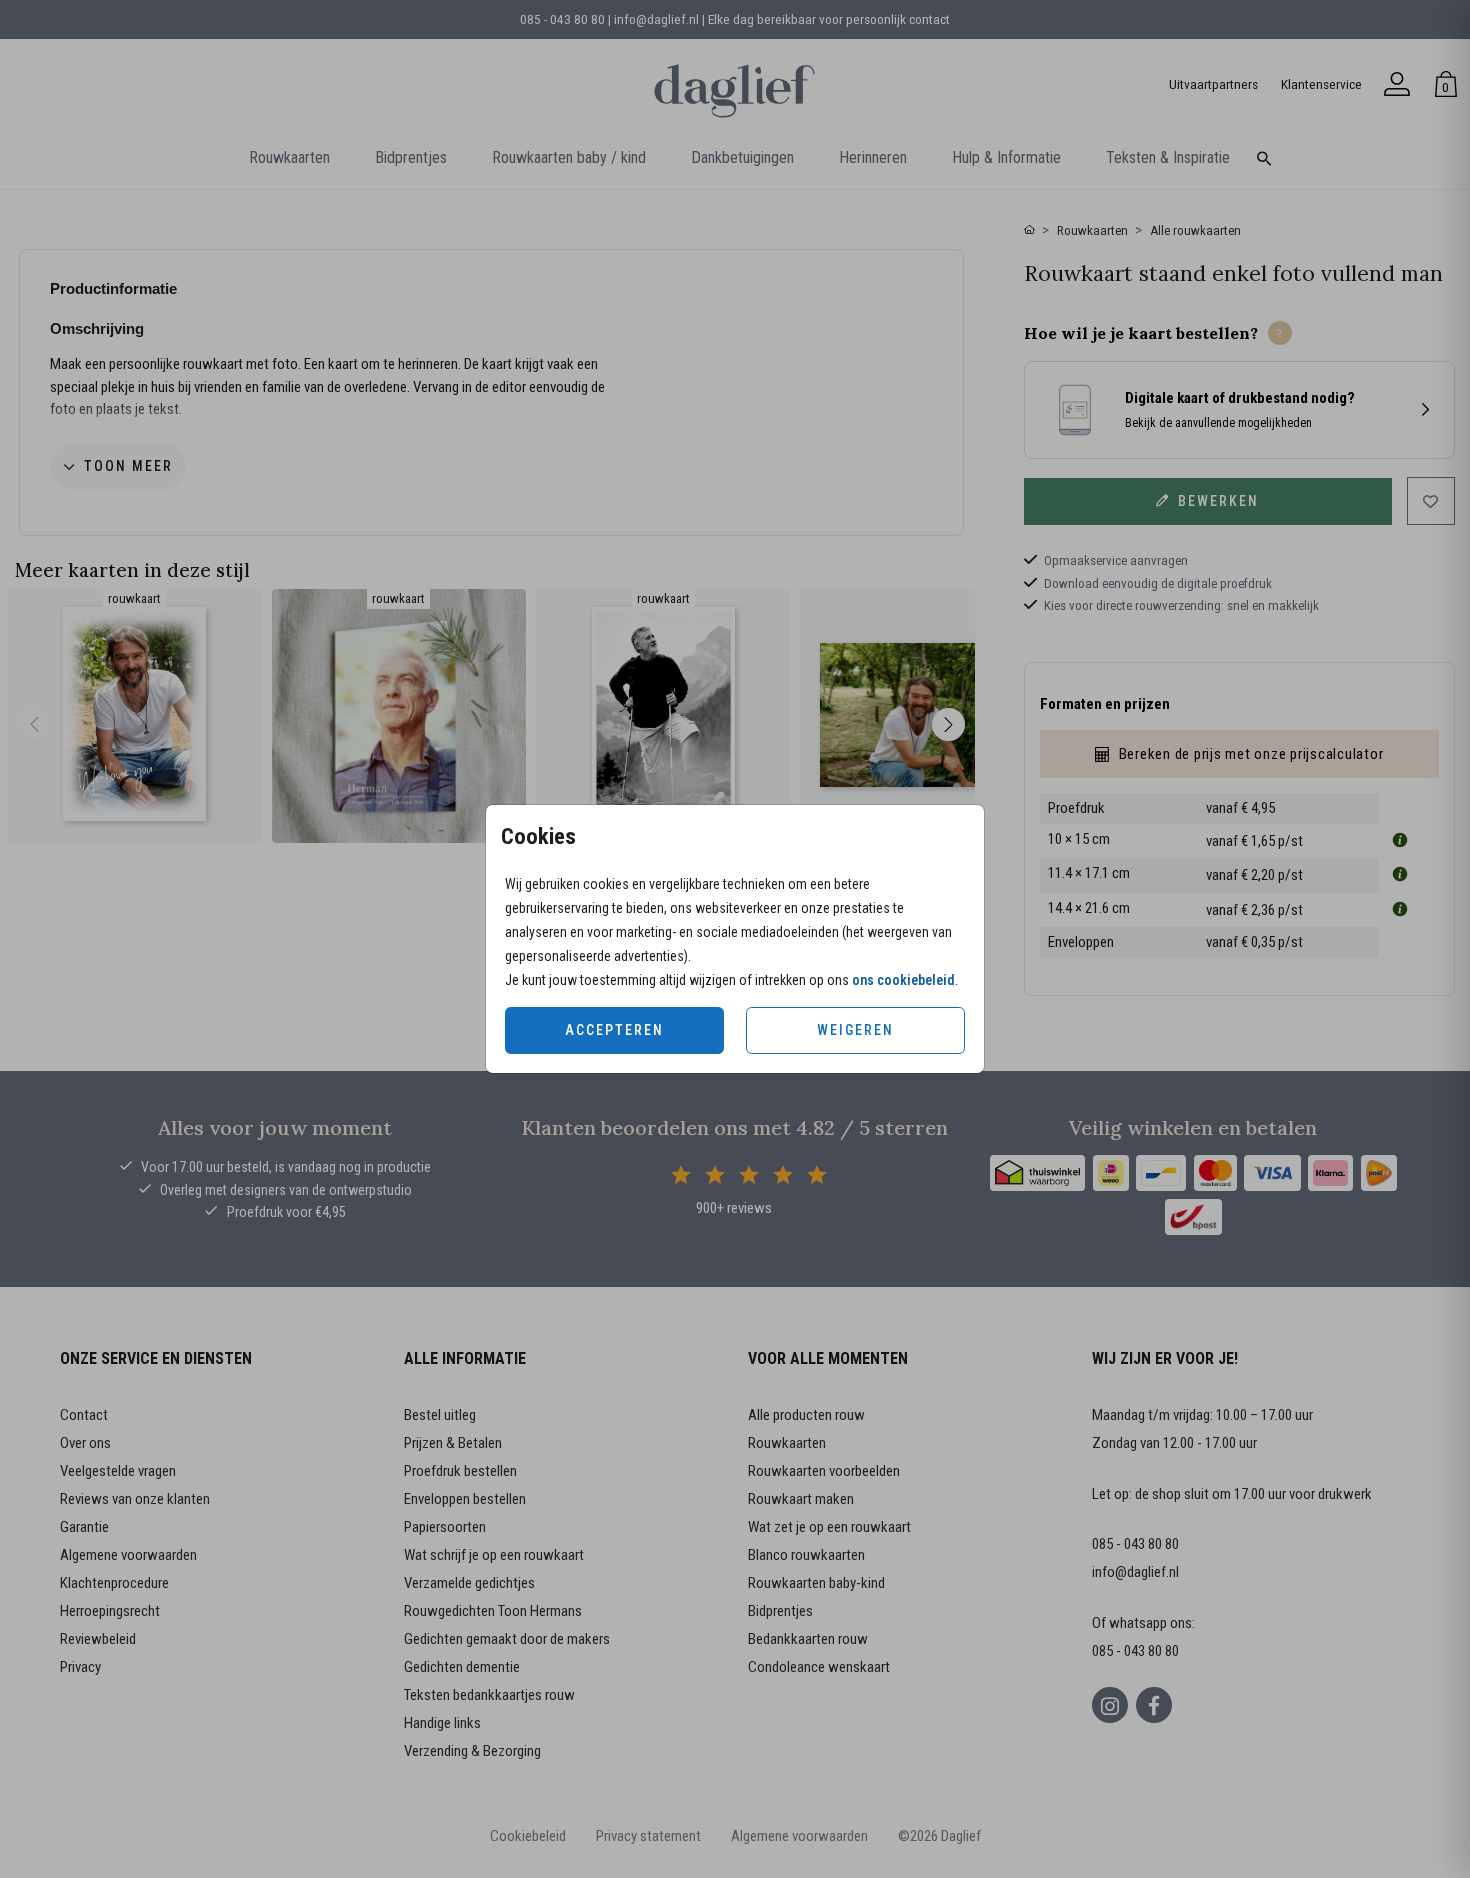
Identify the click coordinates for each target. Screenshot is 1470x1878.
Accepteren (614, 1030)
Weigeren (855, 1030)
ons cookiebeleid (903, 980)
